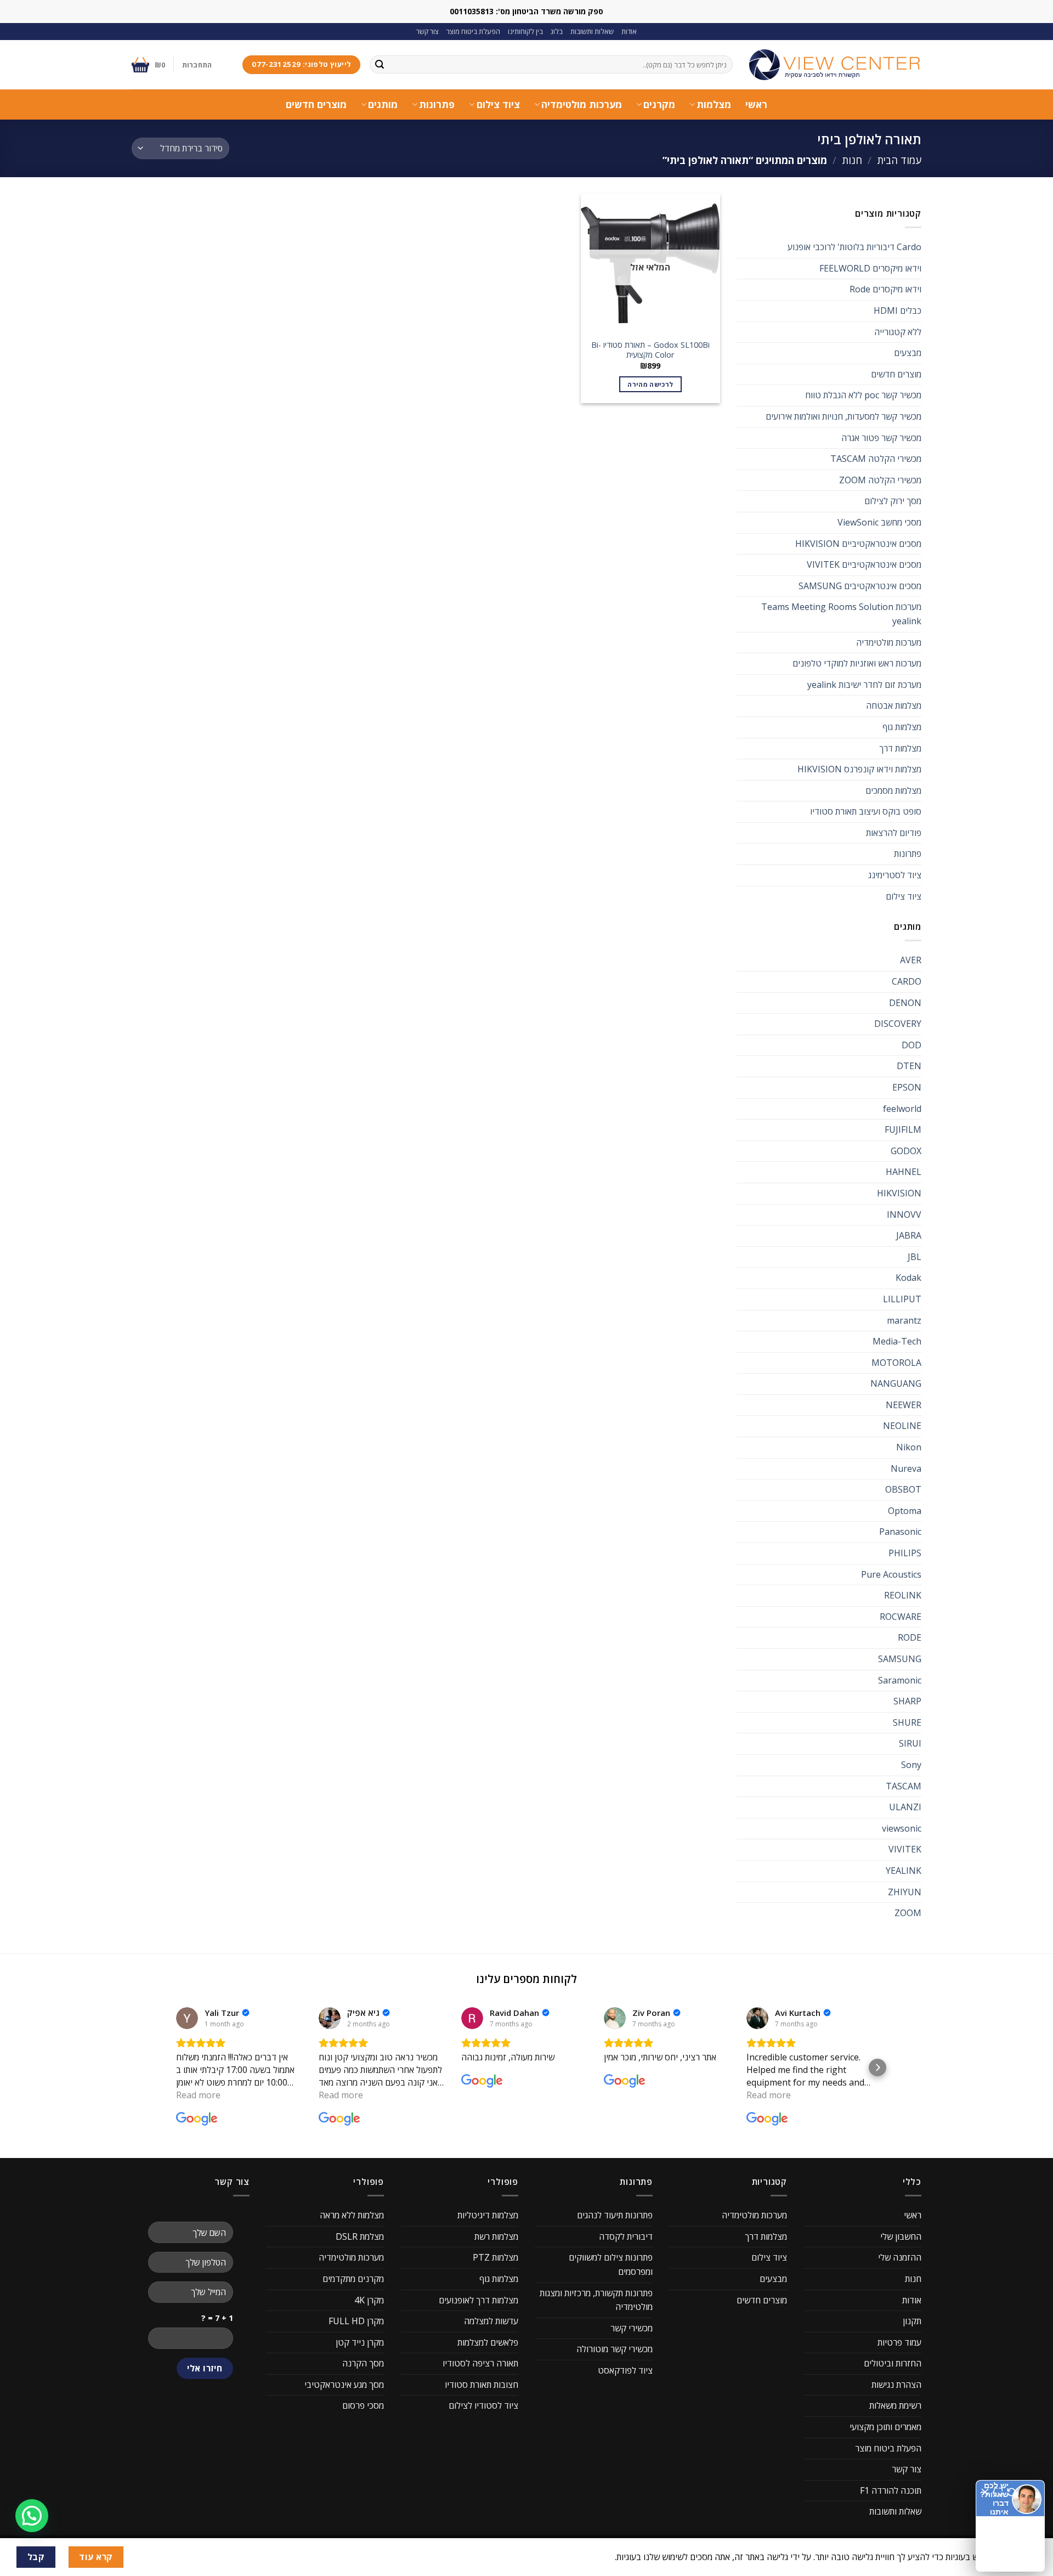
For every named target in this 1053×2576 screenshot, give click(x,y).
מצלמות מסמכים (893, 790)
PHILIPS (905, 1553)
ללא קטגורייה (898, 332)
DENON (905, 1003)
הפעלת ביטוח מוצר (473, 31)
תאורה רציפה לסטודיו (480, 2363)
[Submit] (380, 65)
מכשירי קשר (632, 2328)
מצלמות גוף (902, 727)
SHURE (907, 1722)
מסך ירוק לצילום (893, 501)
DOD (912, 1045)
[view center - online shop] (835, 65)
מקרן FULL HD (356, 2321)
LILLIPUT (902, 1299)
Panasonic (900, 1532)
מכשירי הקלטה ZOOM (880, 480)
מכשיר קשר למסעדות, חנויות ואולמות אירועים (843, 416)
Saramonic (900, 1680)
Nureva (906, 1468)
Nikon (909, 1447)
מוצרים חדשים (316, 104)
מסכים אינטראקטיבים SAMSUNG (860, 586)
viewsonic (902, 1828)
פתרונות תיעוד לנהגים (615, 2215)
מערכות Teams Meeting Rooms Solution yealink (841, 614)
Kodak (908, 1278)
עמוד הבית (899, 160)
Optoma (905, 1511)
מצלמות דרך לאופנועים (479, 2300)
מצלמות (714, 104)
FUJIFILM (903, 1129)
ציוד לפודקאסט (625, 2370)
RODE (910, 1637)
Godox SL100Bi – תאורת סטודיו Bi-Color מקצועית (650, 350)
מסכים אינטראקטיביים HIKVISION (858, 544)
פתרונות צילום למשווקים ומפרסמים (611, 2264)
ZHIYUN (905, 1892)
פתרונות (437, 104)
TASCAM (904, 1786)
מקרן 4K (369, 2300)
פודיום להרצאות (894, 833)
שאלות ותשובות (592, 31)
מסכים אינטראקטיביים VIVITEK (864, 564)
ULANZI (905, 1807)
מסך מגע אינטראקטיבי (344, 2385)
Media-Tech (897, 1341)
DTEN (909, 1066)
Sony (911, 1765)
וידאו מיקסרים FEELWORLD (870, 268)
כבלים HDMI (898, 310)
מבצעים (908, 353)
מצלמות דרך (900, 748)
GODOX (906, 1151)
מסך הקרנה (363, 2363)
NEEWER (904, 1405)
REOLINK (903, 1595)
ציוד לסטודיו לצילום (483, 2405)
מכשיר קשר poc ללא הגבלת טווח (863, 395)
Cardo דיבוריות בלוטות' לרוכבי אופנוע (854, 247)
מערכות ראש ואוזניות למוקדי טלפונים (857, 663)
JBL (915, 1257)
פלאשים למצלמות (488, 2342)
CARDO (907, 981)
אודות (629, 31)
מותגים (383, 104)
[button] (175, 2067)
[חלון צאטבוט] (935, 2426)
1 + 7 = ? (217, 2318)
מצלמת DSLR (360, 2236)
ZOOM (908, 1913)
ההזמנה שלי (900, 2257)
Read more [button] (198, 2095)
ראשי (756, 104)
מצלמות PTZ (496, 2257)
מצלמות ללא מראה (352, 2215)
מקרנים (659, 104)
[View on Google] (187, 2018)
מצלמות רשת (496, 2236)
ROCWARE (901, 1617)
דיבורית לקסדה (626, 2236)
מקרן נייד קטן (360, 2342)
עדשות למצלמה (491, 2321)
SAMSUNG (900, 1659)
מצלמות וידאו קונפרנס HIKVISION (859, 769)
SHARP (907, 1701)
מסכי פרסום (363, 2405)
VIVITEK (905, 1849)
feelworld (902, 1109)
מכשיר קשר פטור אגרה (881, 438)
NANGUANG (896, 1383)
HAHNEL (904, 1172)
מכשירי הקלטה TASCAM (876, 459)
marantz (904, 1320)
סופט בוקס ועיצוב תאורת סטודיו (866, 811)
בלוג (557, 31)
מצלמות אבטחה (894, 705)
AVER (911, 960)
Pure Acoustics (891, 1574)
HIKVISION (899, 1193)
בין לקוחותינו (525, 31)
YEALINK (904, 1871)
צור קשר (428, 31)
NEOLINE (902, 1426)
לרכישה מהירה (650, 384)
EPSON (907, 1087)
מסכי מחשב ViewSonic (879, 522)
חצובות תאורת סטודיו (482, 2385)
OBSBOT (903, 1489)
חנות (852, 160)
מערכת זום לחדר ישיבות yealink (864, 685)
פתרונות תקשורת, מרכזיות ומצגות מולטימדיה (596, 2300)
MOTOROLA (896, 1363)
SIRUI (910, 1743)
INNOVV (904, 1214)
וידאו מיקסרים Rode (885, 289)
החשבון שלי (901, 2236)
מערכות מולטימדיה (582, 104)
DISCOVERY (898, 1024)
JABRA (909, 1235)
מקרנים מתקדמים (353, 2279)
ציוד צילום (498, 104)
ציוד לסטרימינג (895, 875)
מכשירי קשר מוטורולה (615, 2349)
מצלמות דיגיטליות (488, 2215)
